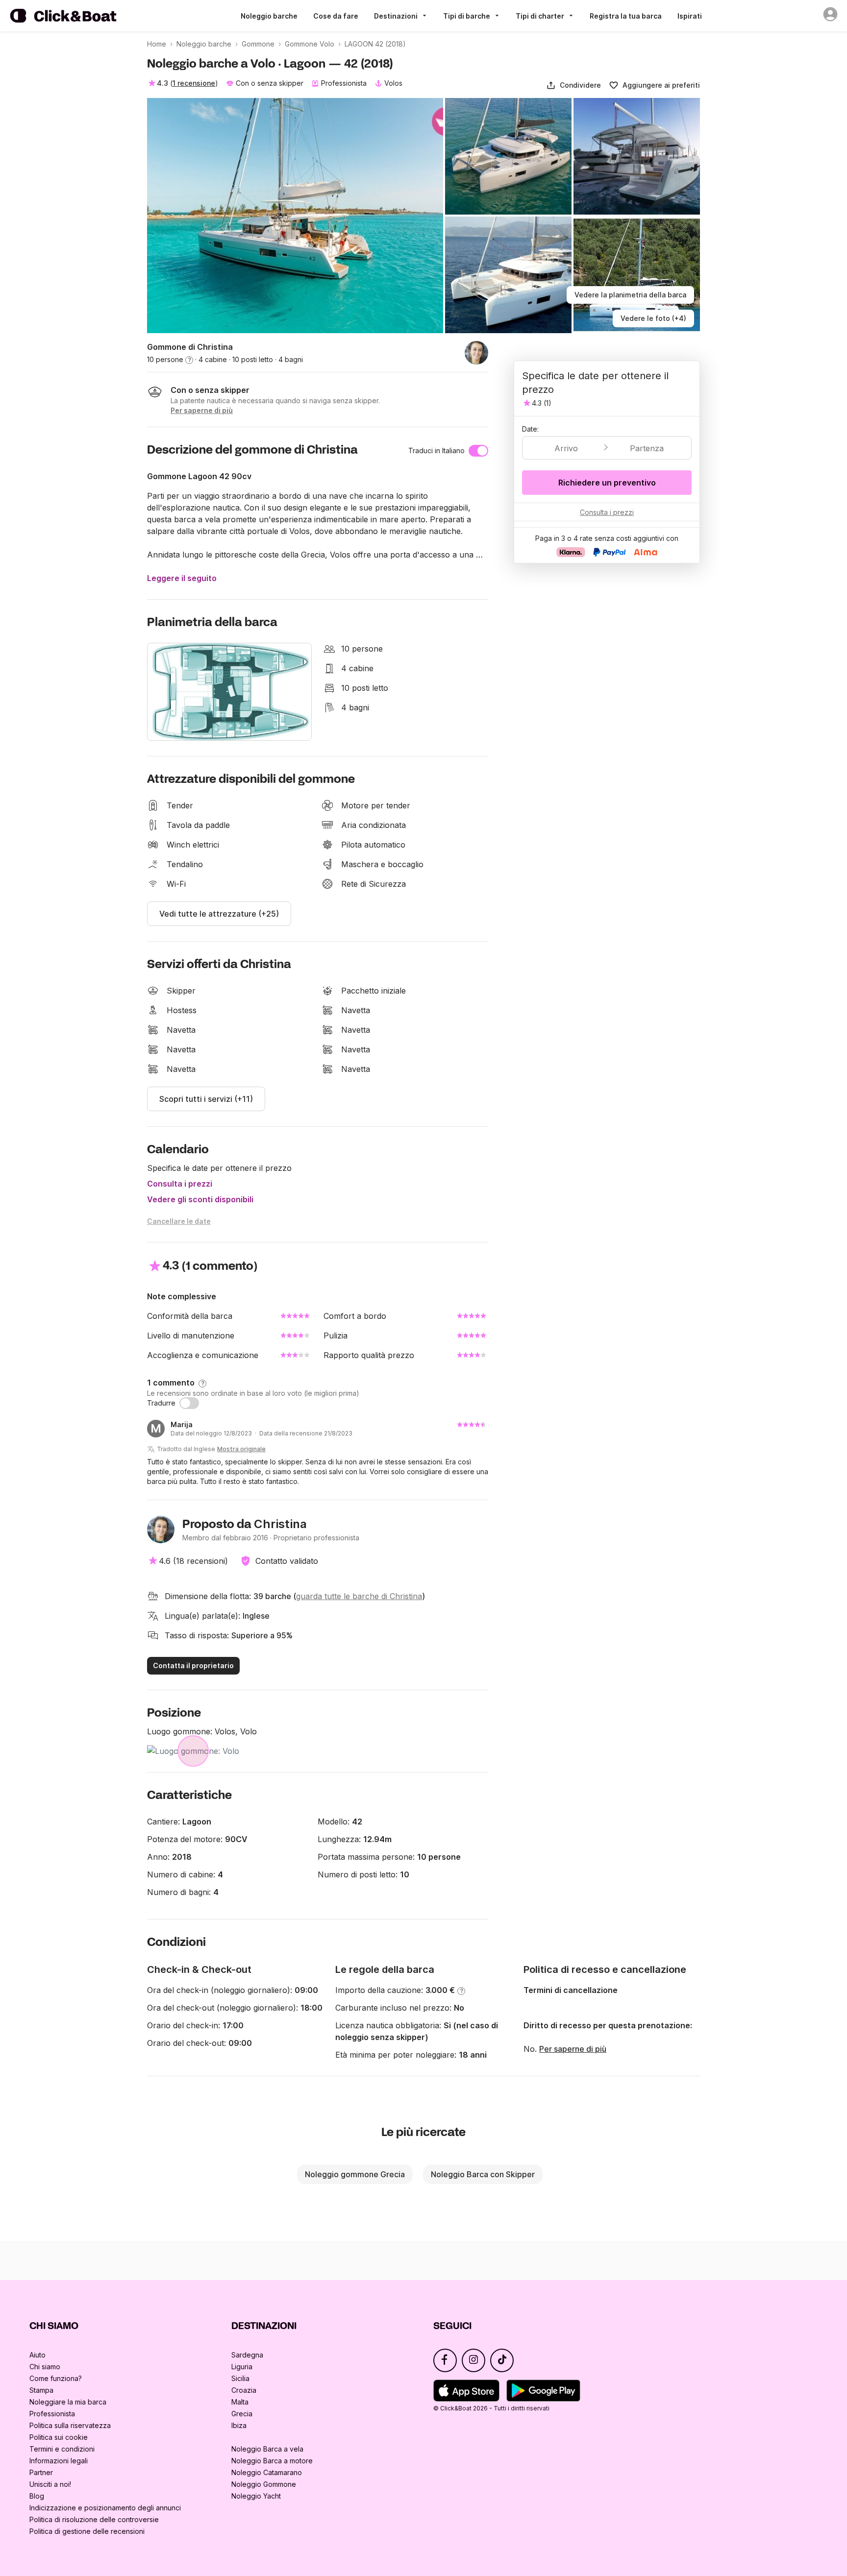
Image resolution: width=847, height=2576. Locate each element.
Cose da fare (336, 16)
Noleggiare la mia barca (68, 2402)
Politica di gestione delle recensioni (87, 2531)
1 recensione (194, 83)
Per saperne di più (573, 2049)
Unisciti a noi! (50, 2484)
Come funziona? (56, 2378)
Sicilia (240, 2378)
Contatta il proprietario (193, 1665)
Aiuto (37, 2355)
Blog (37, 2496)
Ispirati (690, 16)
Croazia (244, 2390)
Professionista (52, 2414)
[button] (573, 85)
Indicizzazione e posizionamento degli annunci (105, 2508)
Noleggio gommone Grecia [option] (355, 2174)
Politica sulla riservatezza (70, 2425)
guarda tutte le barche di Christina (359, 1596)
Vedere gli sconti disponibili (200, 1199)
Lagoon (197, 1822)
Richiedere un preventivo (607, 483)
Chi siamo (45, 2367)
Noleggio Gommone (264, 2484)
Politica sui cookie (59, 2437)
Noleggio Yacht (256, 2496)
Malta (240, 2402)
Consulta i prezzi (180, 1184)
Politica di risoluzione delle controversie (94, 2519)
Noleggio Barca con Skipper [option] (483, 2174)
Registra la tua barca (626, 16)
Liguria (242, 2367)
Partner (41, 2472)
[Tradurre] (189, 1403)
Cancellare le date (179, 1221)
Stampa (41, 2390)
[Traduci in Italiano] (478, 451)
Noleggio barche (269, 16)
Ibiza (239, 2425)
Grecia (242, 2414)
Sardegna (247, 2355)
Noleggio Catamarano (267, 2472)
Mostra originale (241, 1449)
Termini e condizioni (62, 2449)
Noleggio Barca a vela (267, 2449)
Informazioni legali (59, 2461)
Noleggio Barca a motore (272, 2461)
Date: (530, 429)
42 (357, 1822)
